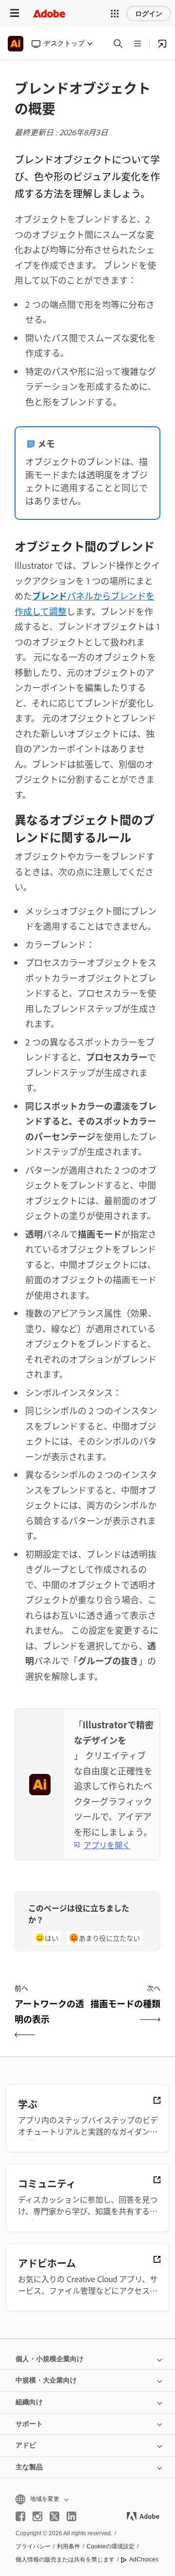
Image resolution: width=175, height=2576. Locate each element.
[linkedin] (71, 2516)
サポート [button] (29, 2424)
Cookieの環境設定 (111, 2546)
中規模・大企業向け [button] (46, 2380)
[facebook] (20, 2516)
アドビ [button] (26, 2445)
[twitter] (54, 2516)
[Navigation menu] (15, 13)
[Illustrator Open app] (162, 44)
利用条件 (69, 2546)
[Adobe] (49, 13)
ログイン (149, 14)
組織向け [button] (29, 2402)
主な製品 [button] (29, 2467)
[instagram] (37, 2516)
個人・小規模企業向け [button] (50, 2359)
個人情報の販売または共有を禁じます (65, 2560)
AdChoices (144, 2560)
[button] (115, 14)
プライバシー (33, 2546)
